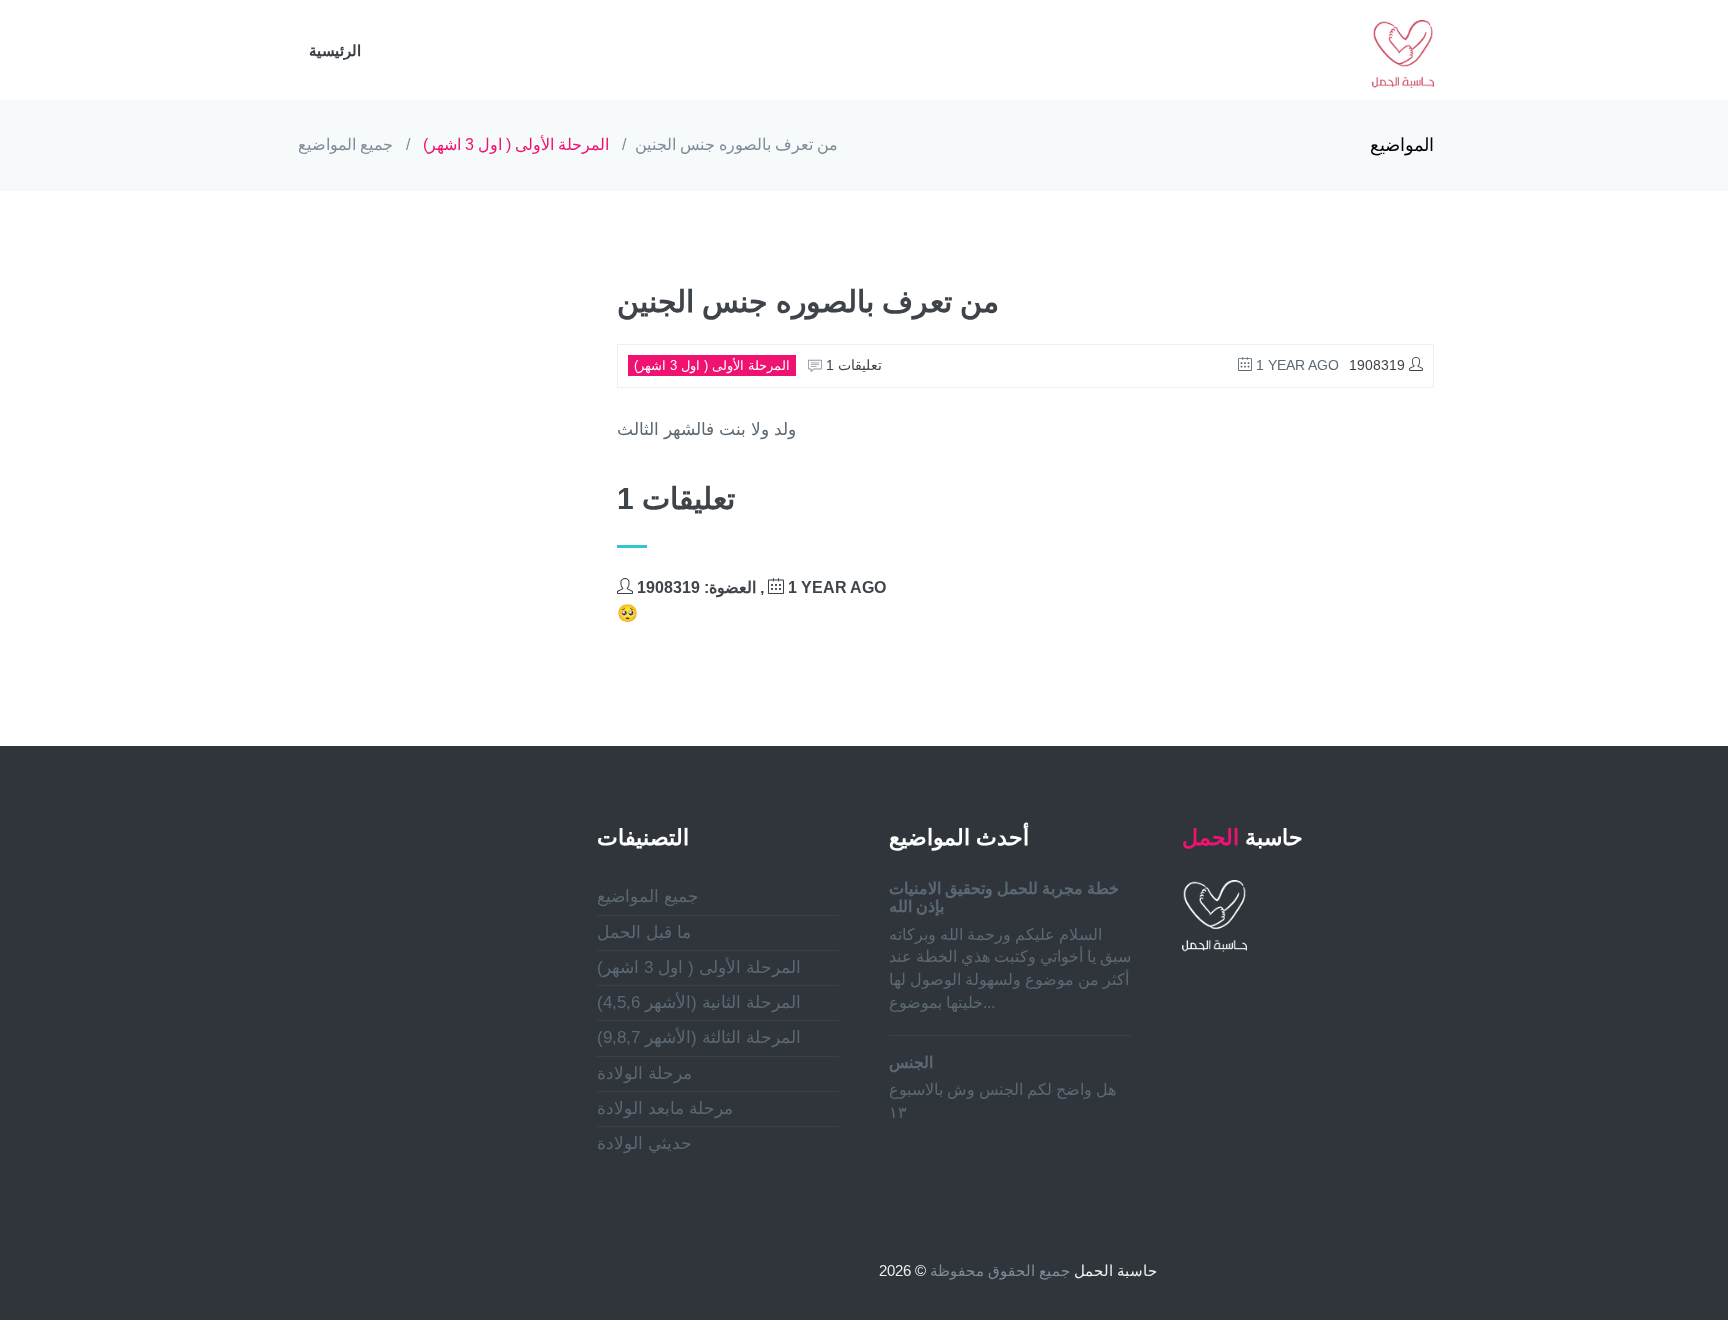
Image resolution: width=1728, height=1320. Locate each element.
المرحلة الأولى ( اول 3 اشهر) (516, 144)
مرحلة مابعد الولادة (665, 1108)
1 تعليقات (852, 365)
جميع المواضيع (345, 144)
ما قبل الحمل (644, 932)
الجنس (911, 1062)
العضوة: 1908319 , (759, 587)
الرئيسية (335, 50)
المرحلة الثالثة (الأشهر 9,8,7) (699, 1037)
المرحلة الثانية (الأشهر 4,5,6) (699, 1002)
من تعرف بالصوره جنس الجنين (736, 144)
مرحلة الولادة (644, 1073)
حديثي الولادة (644, 1143)
